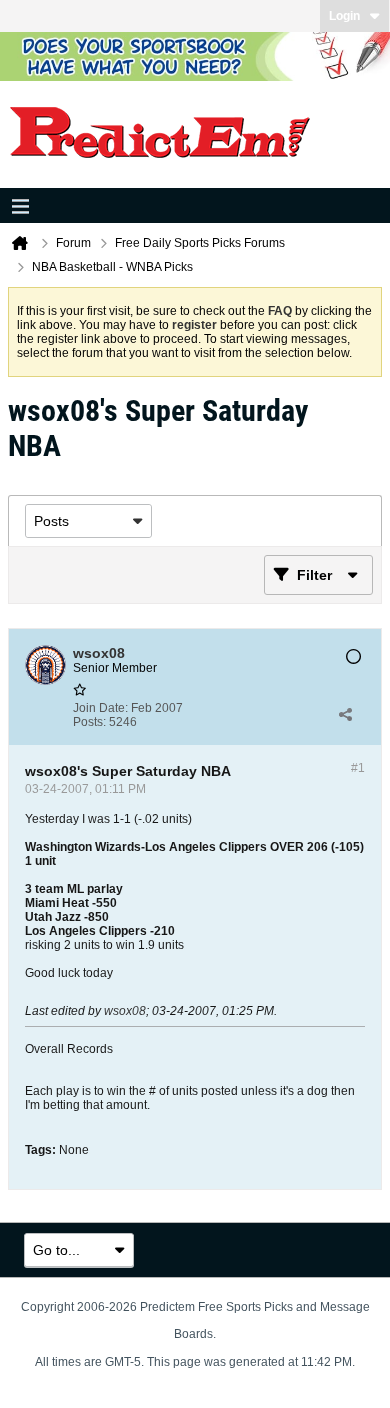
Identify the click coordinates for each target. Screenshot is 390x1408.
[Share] (345, 715)
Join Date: (100, 708)
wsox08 (125, 1011)
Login (344, 16)
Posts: (89, 722)
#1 (358, 768)
